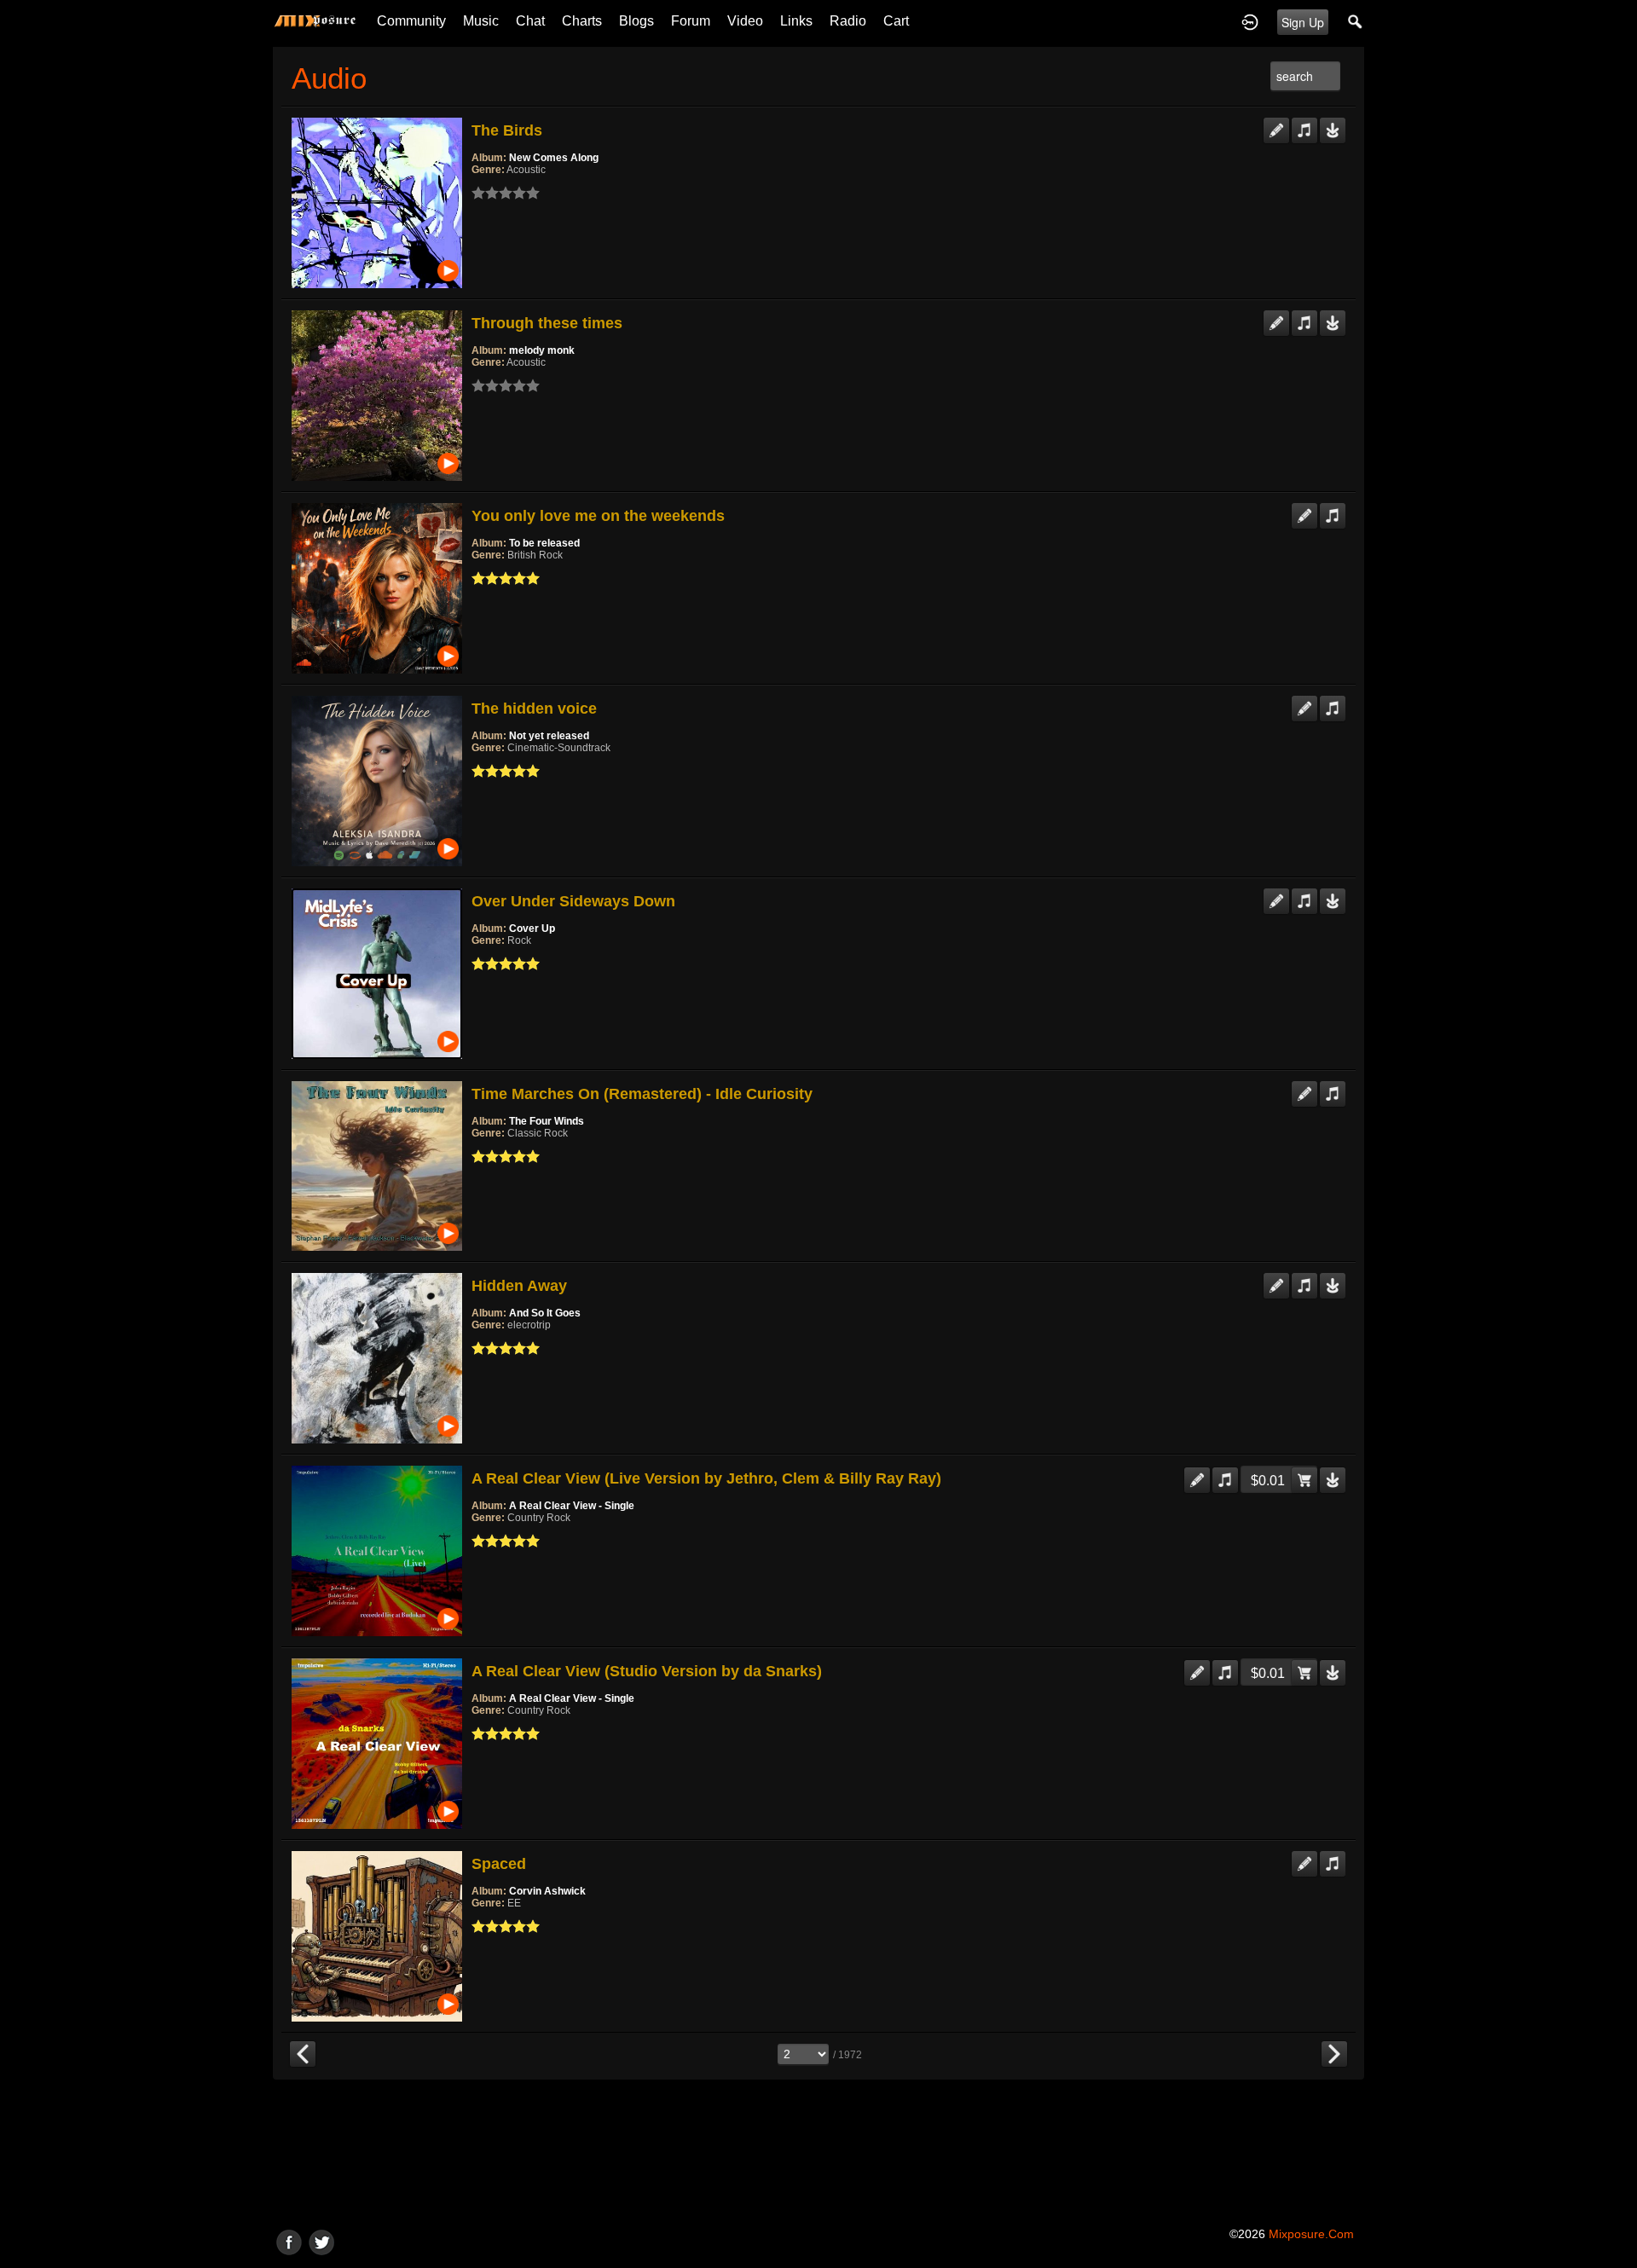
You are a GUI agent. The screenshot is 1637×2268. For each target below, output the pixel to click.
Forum (691, 21)
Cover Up (532, 929)
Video (745, 21)
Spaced (499, 1864)
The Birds (507, 130)
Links (796, 21)
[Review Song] (1276, 124)
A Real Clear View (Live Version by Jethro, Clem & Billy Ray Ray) (706, 1478)
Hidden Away (519, 1286)
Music (481, 21)
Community (411, 21)
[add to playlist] (1304, 124)
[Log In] (1250, 21)
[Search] (1356, 21)
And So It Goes (545, 1313)
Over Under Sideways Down (573, 901)
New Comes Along (554, 158)
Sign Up (1303, 22)
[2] (485, 193)
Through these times (547, 323)
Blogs (636, 21)
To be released (544, 543)
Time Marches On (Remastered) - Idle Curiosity (642, 1094)
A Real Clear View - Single (572, 1506)
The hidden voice (534, 709)
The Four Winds (547, 1121)
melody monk (542, 350)
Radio (848, 21)
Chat (530, 21)
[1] (478, 193)
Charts (582, 21)
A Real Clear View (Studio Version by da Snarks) (647, 1671)
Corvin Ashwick (547, 1891)
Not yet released (549, 736)
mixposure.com (1311, 2234)
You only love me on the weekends (598, 516)
